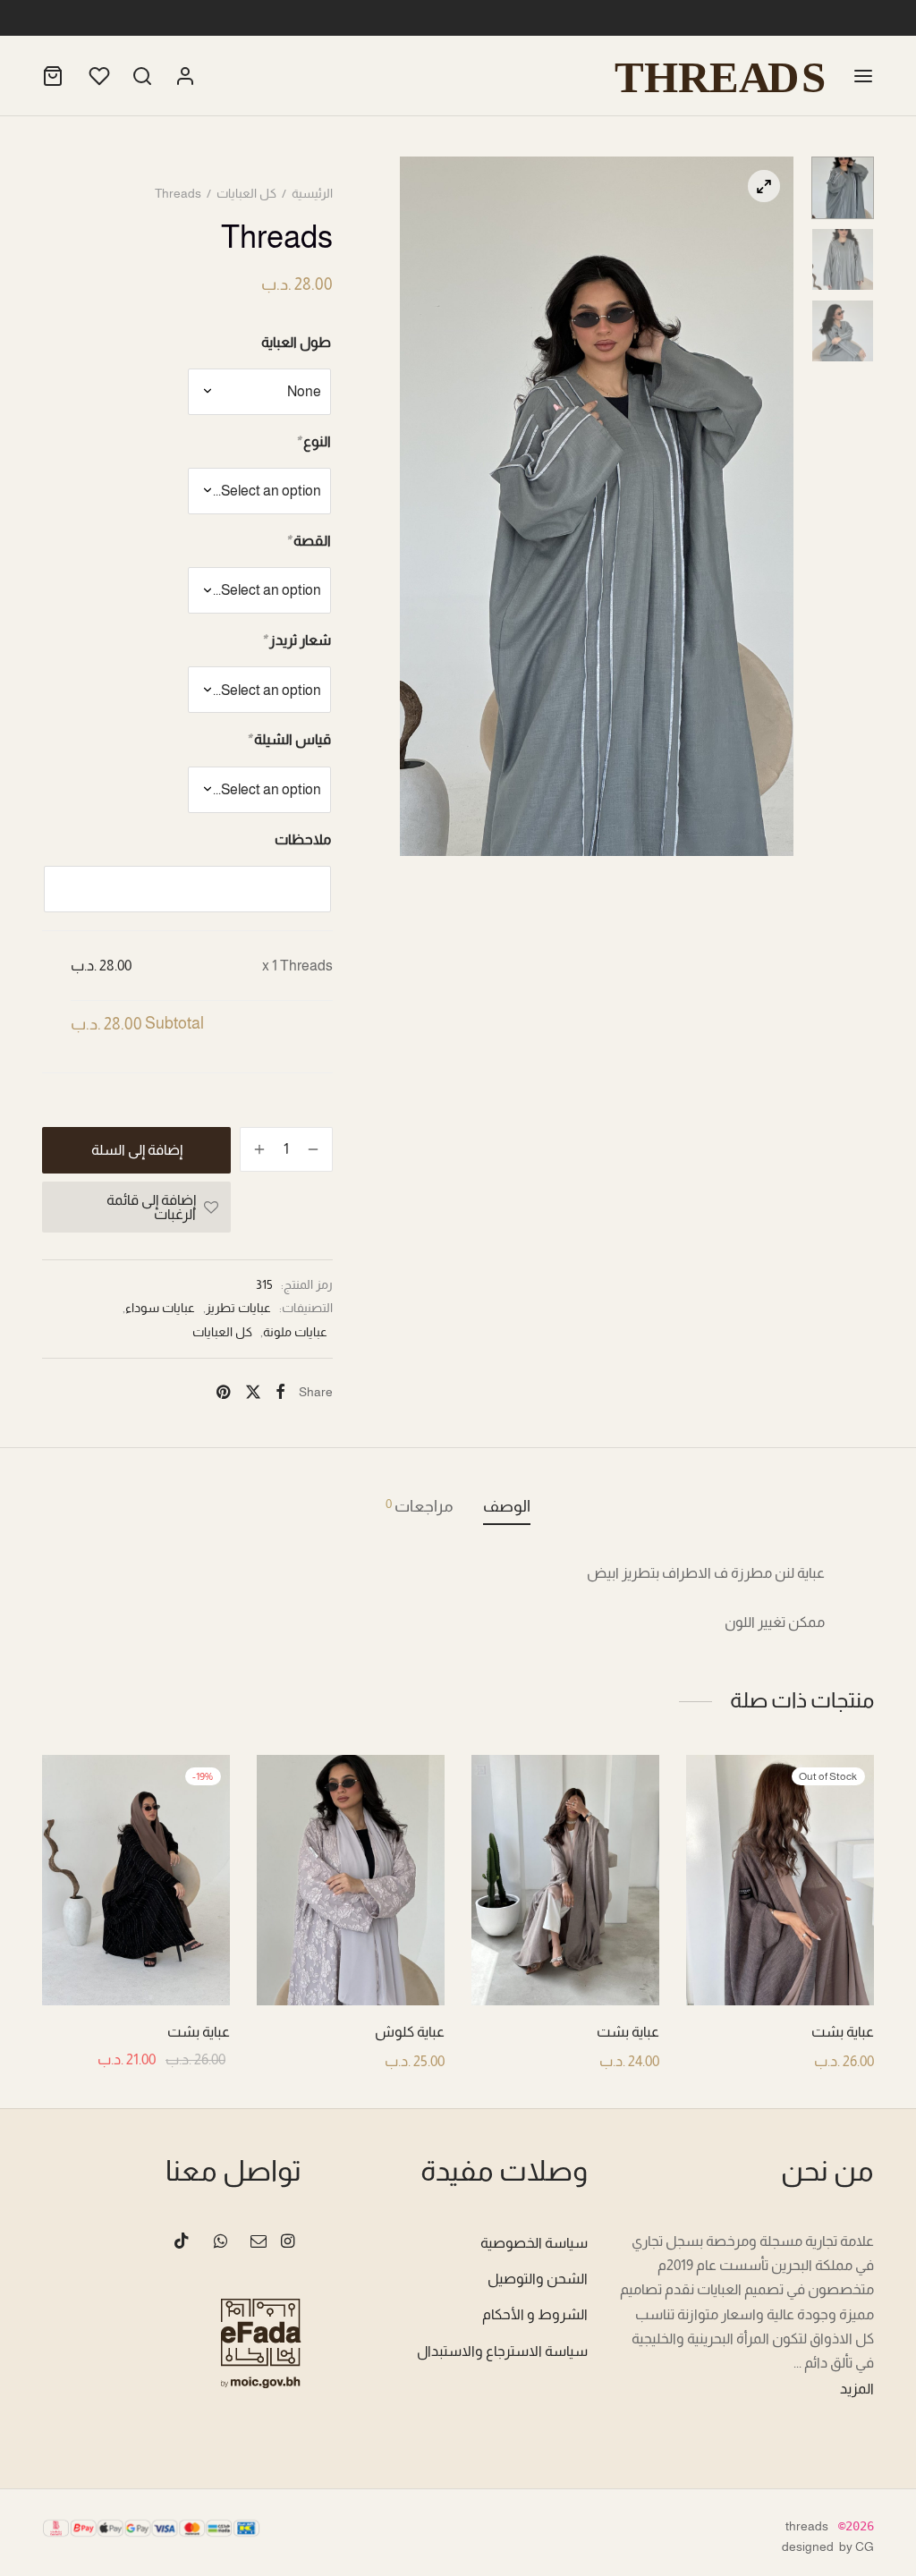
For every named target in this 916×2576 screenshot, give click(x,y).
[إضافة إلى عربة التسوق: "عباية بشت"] (566, 1963)
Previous (418, 506)
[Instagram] (288, 2242)
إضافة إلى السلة (137, 1150)
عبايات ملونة (295, 1332)
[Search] (142, 76)
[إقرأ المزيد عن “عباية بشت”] (781, 1963)
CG (865, 2546)
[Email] (259, 2242)
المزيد (857, 2389)
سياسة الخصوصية (534, 2243)
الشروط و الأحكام (535, 2314)
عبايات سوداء (160, 1308)
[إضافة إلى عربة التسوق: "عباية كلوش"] (352, 1963)
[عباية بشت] (780, 1880)
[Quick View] (740, 1963)
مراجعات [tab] (420, 1506)
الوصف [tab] (507, 1506)
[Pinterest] (223, 1392)
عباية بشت (843, 2032)
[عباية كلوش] (351, 1880)
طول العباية (296, 342)
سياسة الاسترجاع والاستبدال (502, 2351)
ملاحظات (303, 839)
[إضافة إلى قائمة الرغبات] (821, 1963)
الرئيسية (312, 193)
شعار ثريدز (296, 640)
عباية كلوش (410, 2032)
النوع (313, 441)
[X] (252, 1392)
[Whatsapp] (220, 2242)
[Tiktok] (182, 2242)
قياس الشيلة (288, 739)
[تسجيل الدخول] (185, 76)
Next (776, 506)
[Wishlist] (98, 76)
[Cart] (53, 76)
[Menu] (863, 76)
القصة (308, 541)
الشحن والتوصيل (538, 2279)
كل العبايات (246, 193)
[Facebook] (280, 1392)
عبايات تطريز (238, 1308)
